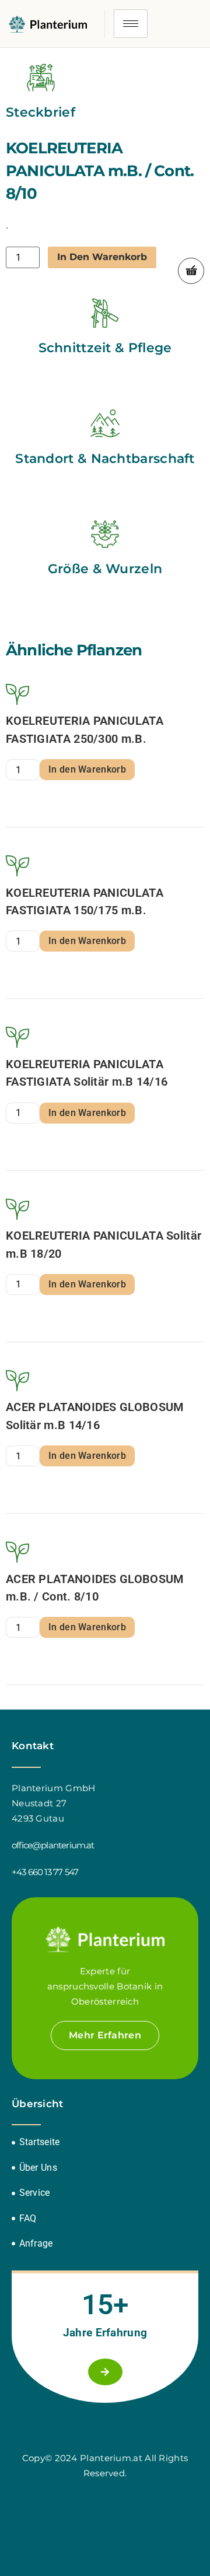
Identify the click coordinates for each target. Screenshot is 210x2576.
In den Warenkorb (102, 257)
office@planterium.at (53, 1845)
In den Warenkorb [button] (87, 769)
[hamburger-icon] (131, 24)
